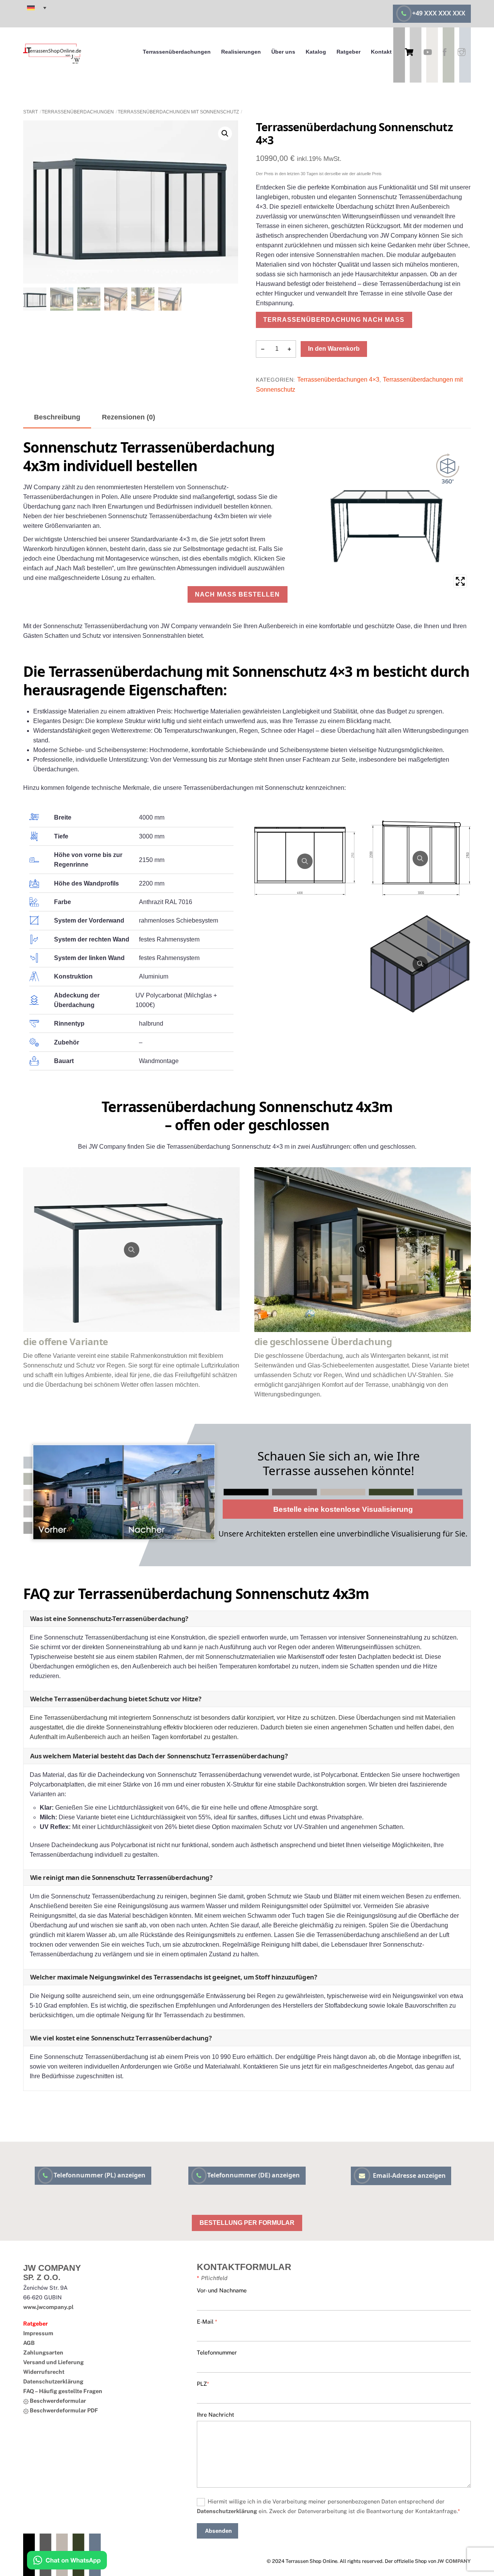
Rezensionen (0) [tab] (129, 417)
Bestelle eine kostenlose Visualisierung (343, 1509)
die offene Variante (66, 1341)
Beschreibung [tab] (57, 417)
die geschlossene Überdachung (323, 1341)
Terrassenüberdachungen (177, 52)
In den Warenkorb (334, 349)
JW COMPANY (454, 2561)
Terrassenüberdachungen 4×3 (338, 379)
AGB (29, 2343)
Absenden (218, 2531)
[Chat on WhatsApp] (67, 2562)
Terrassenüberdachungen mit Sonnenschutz (178, 112)
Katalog (316, 52)
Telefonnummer (217, 2352)
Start (30, 112)
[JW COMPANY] (52, 65)
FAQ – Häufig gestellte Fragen (63, 2391)
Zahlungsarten (43, 2352)
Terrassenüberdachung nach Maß (334, 320)
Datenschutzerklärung (53, 2381)
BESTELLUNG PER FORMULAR (247, 2223)
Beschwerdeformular (57, 2401)
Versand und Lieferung (53, 2362)
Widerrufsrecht (44, 2372)
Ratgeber (349, 52)
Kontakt (381, 52)
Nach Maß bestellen (237, 594)
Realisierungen (241, 52)
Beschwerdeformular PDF (63, 2410)
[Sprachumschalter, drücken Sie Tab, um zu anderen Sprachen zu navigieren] (37, 8)
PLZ (203, 2384)
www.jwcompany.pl (48, 2307)
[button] (225, 134)
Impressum (38, 2333)
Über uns (283, 52)
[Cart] (409, 52)
